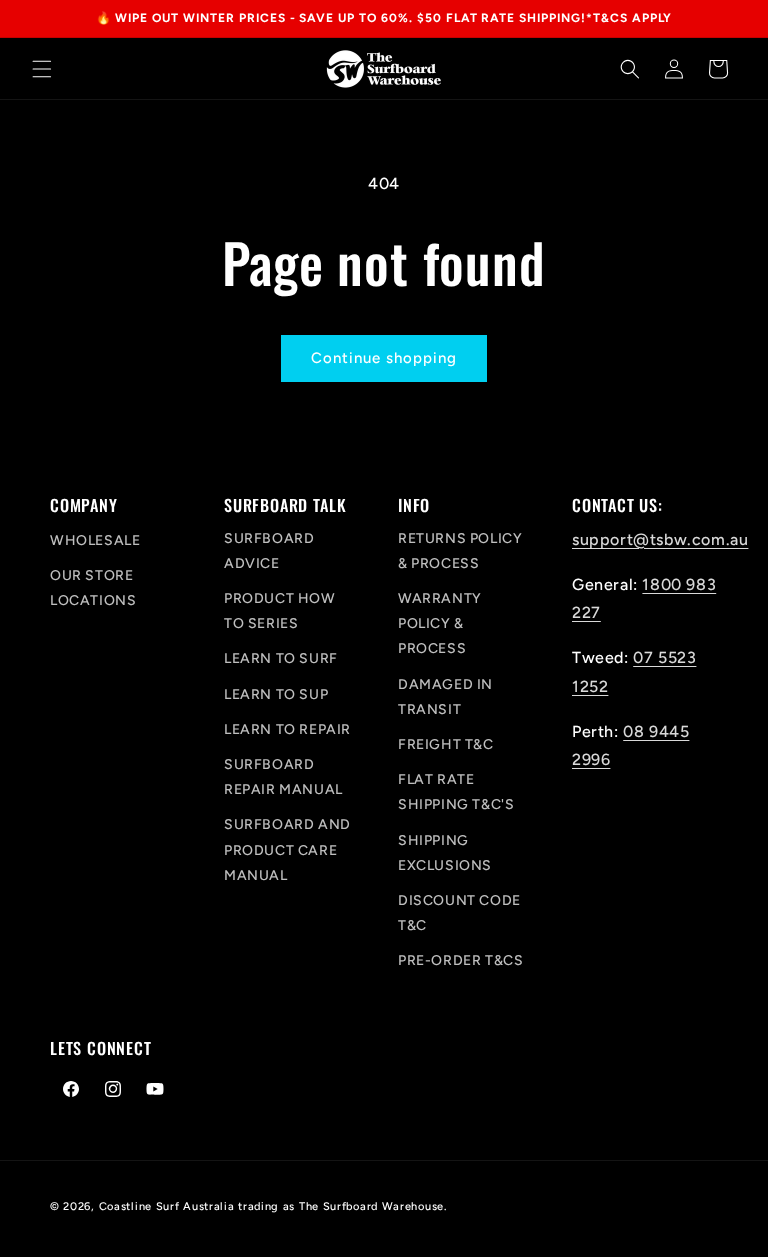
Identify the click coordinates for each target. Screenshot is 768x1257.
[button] (42, 69)
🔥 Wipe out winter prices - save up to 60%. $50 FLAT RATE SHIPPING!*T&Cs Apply (384, 18)
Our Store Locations (93, 588)
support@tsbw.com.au (660, 539)
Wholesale (95, 540)
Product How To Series (280, 611)
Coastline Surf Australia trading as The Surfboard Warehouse (271, 1206)
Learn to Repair (287, 729)
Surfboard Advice (269, 551)
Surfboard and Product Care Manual (287, 849)
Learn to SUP (276, 694)
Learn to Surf (281, 658)
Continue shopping (384, 358)
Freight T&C (446, 744)
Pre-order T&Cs (460, 960)
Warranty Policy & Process (440, 623)
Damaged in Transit (445, 697)
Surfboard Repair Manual (283, 777)
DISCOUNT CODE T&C (459, 913)
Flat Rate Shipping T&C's (456, 792)
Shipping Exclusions (445, 853)
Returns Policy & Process (460, 551)
